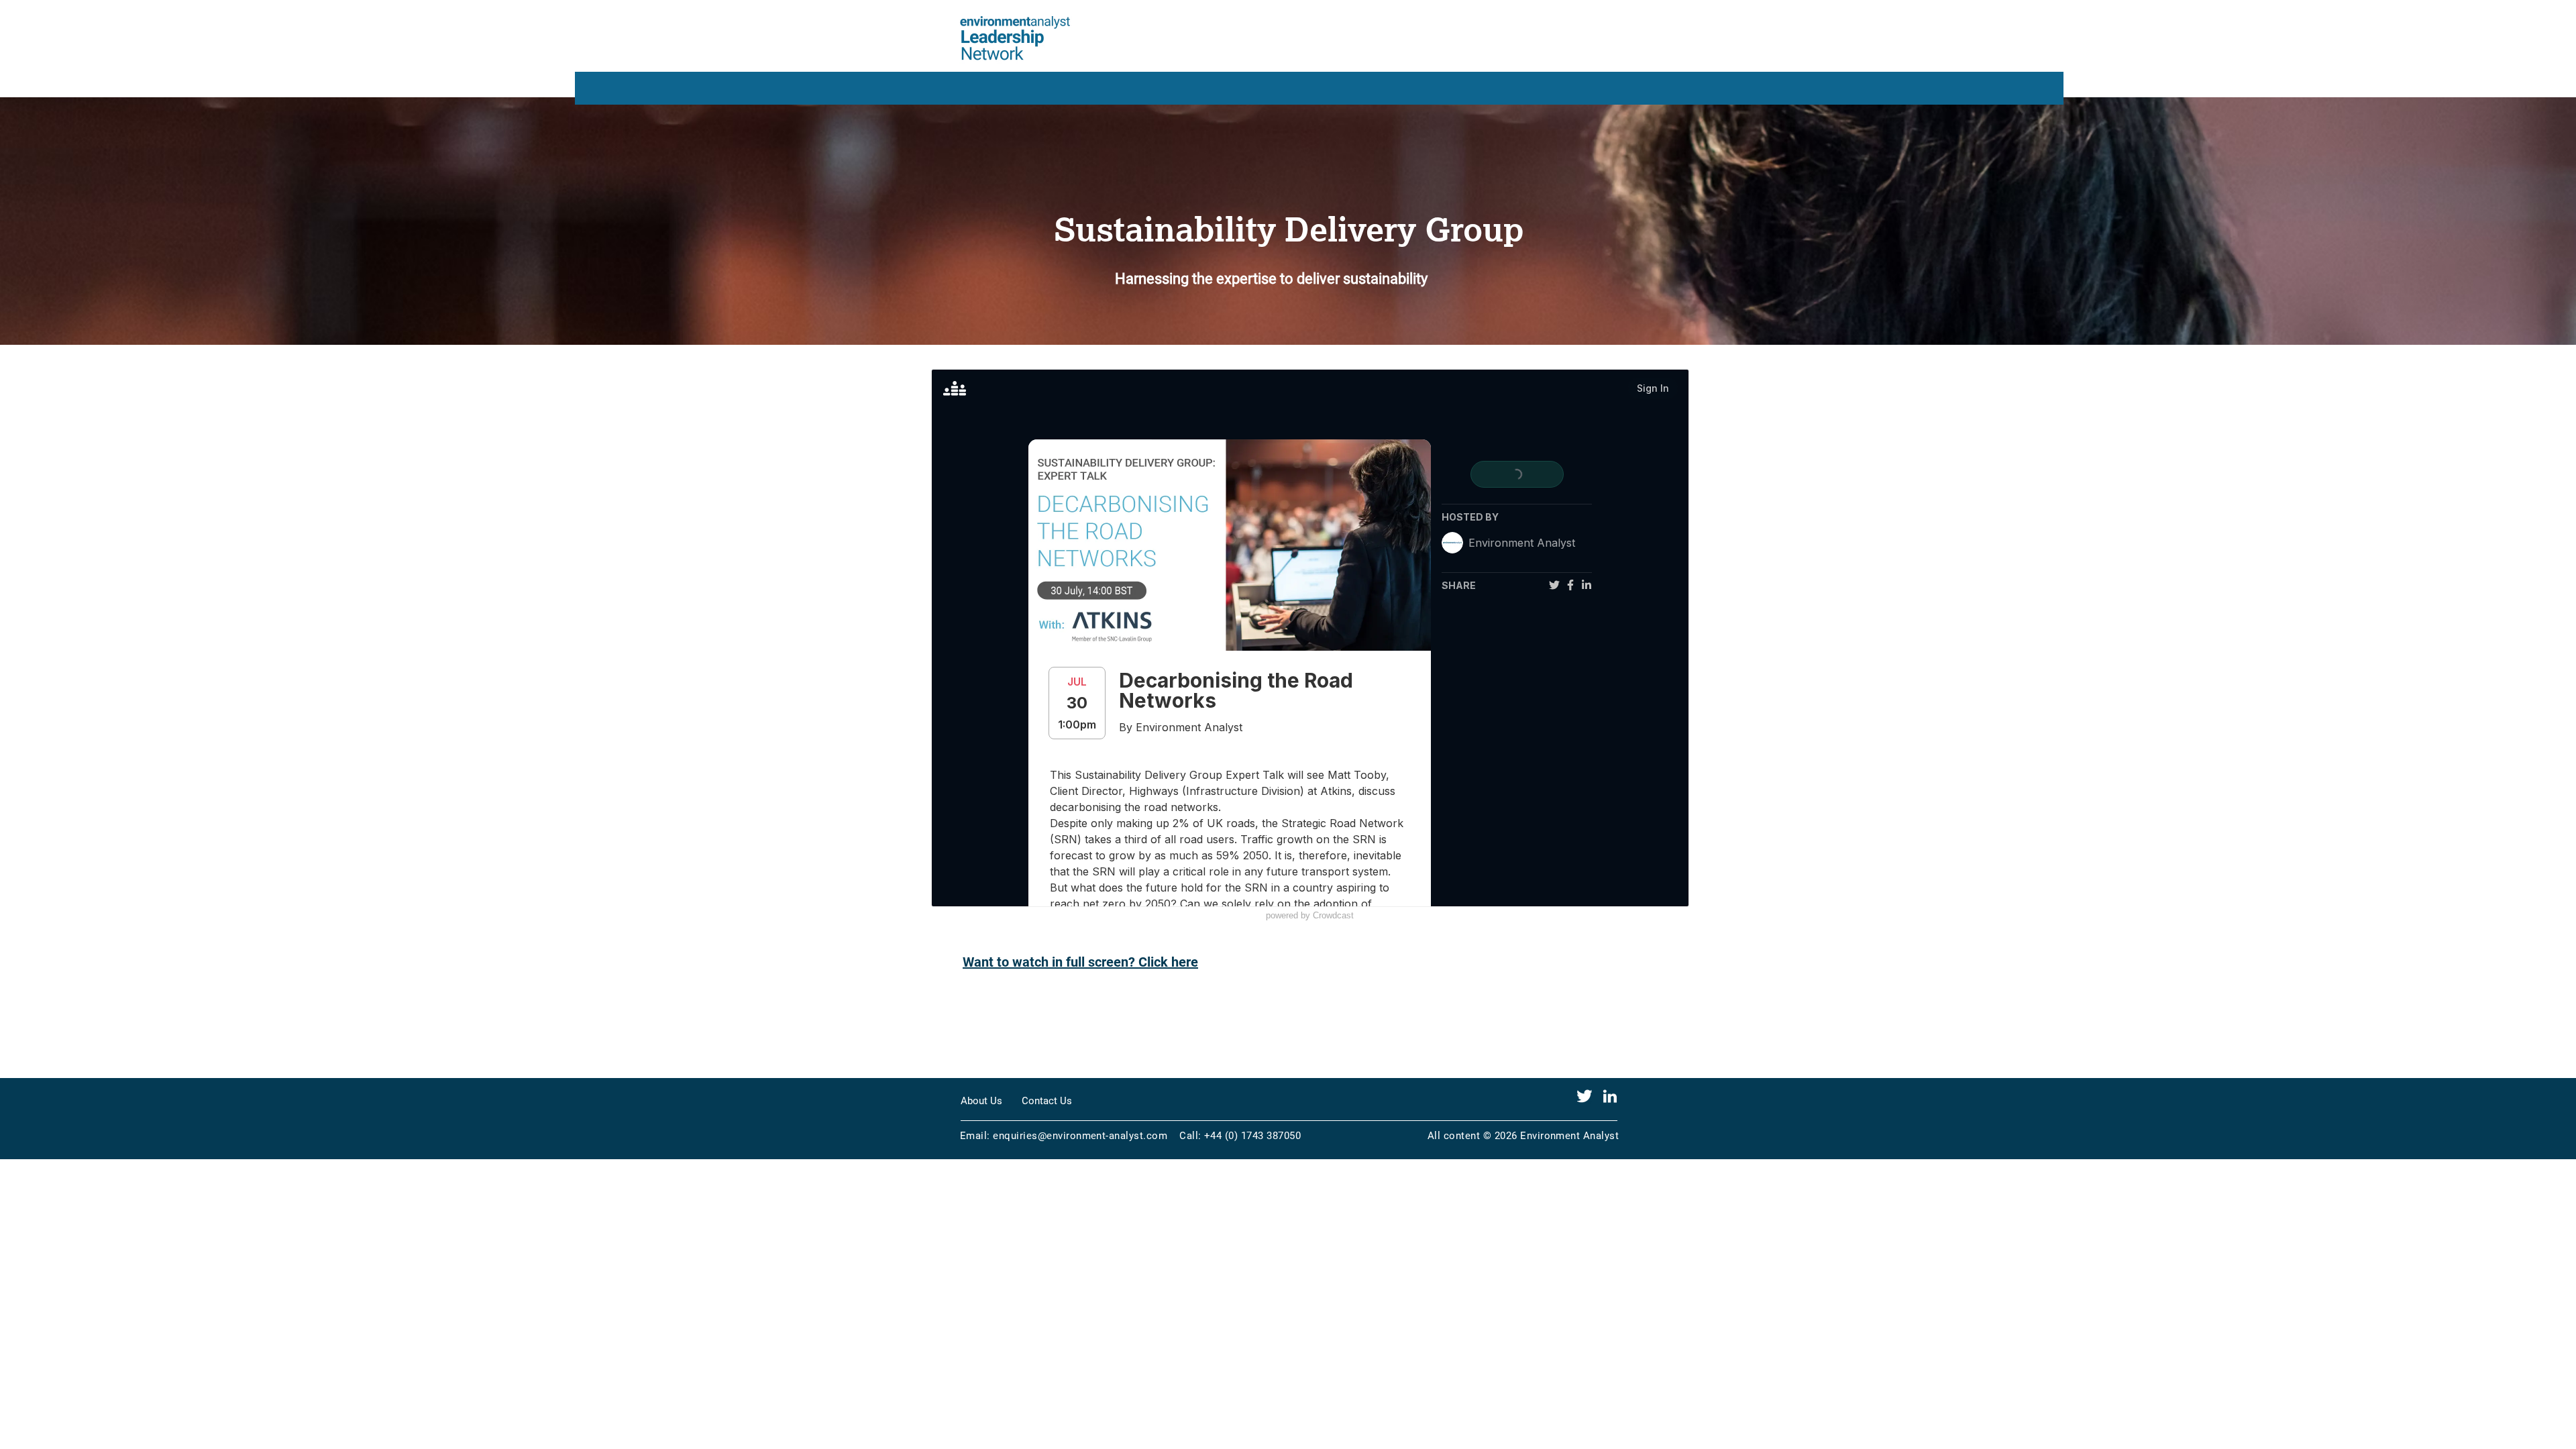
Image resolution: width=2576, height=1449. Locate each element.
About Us (981, 1101)
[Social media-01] (1610, 1096)
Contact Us (1047, 1101)
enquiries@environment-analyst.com (1080, 1136)
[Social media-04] (1585, 1096)
